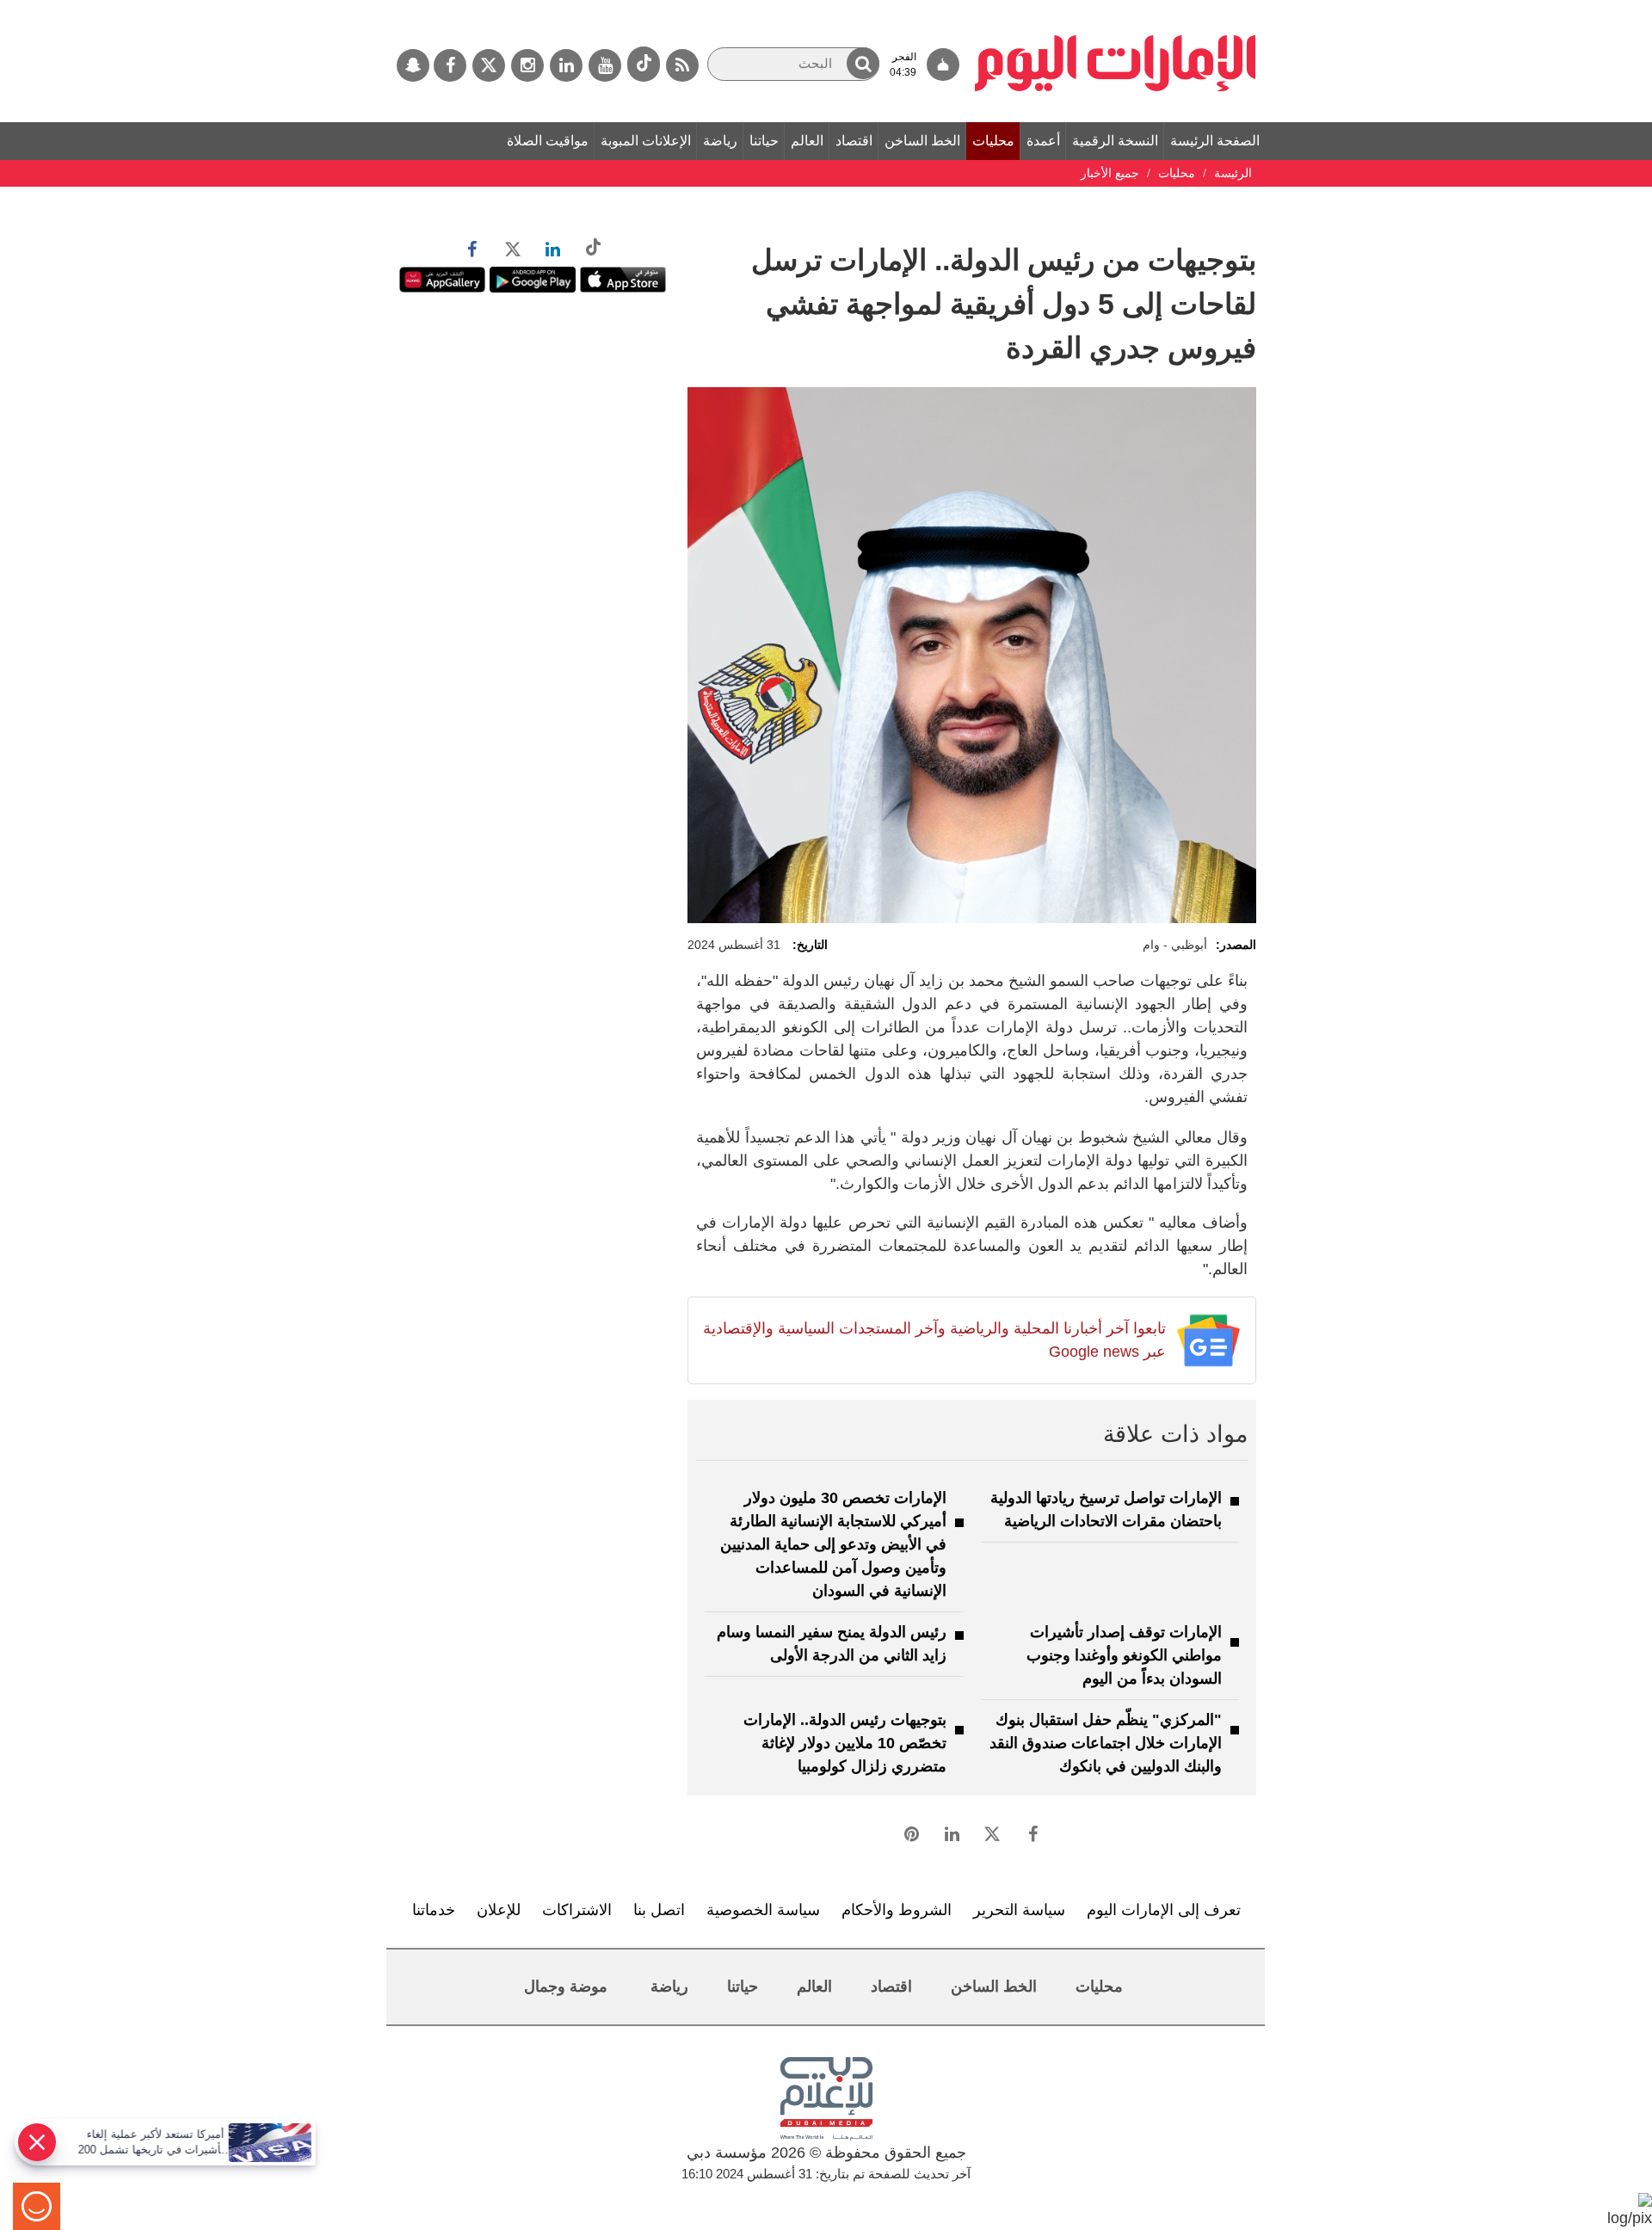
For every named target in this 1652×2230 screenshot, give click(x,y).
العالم (807, 141)
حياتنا (764, 141)
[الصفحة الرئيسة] (1116, 9)
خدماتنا (434, 1910)
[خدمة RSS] (682, 65)
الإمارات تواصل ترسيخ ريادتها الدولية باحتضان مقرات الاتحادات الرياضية (1106, 1509)
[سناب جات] (413, 65)
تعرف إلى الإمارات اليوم (1164, 1910)
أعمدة (1043, 141)
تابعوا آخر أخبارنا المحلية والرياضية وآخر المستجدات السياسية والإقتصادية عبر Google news (934, 1340)
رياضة (720, 141)
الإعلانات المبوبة (646, 141)
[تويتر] (489, 65)
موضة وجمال (566, 1987)
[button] (863, 63)
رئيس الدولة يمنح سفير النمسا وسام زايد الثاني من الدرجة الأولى (832, 1644)
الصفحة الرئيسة (1215, 141)
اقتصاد (854, 141)
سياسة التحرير (1019, 1910)
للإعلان (499, 1910)
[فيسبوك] (450, 65)
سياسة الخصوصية (763, 1910)
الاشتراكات (577, 1910)
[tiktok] (644, 64)
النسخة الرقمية (1115, 141)
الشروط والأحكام (897, 1910)
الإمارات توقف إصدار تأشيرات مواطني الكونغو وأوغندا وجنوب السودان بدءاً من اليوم (1124, 1655)
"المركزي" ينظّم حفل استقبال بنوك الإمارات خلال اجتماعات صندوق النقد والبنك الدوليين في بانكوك (1106, 1743)
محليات (993, 141)
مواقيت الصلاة (548, 141)
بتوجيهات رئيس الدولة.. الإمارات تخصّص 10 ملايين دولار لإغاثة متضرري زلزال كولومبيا (845, 1743)
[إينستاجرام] (527, 65)
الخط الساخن (922, 141)
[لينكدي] (566, 65)
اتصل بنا (659, 1910)
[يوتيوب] (605, 65)
